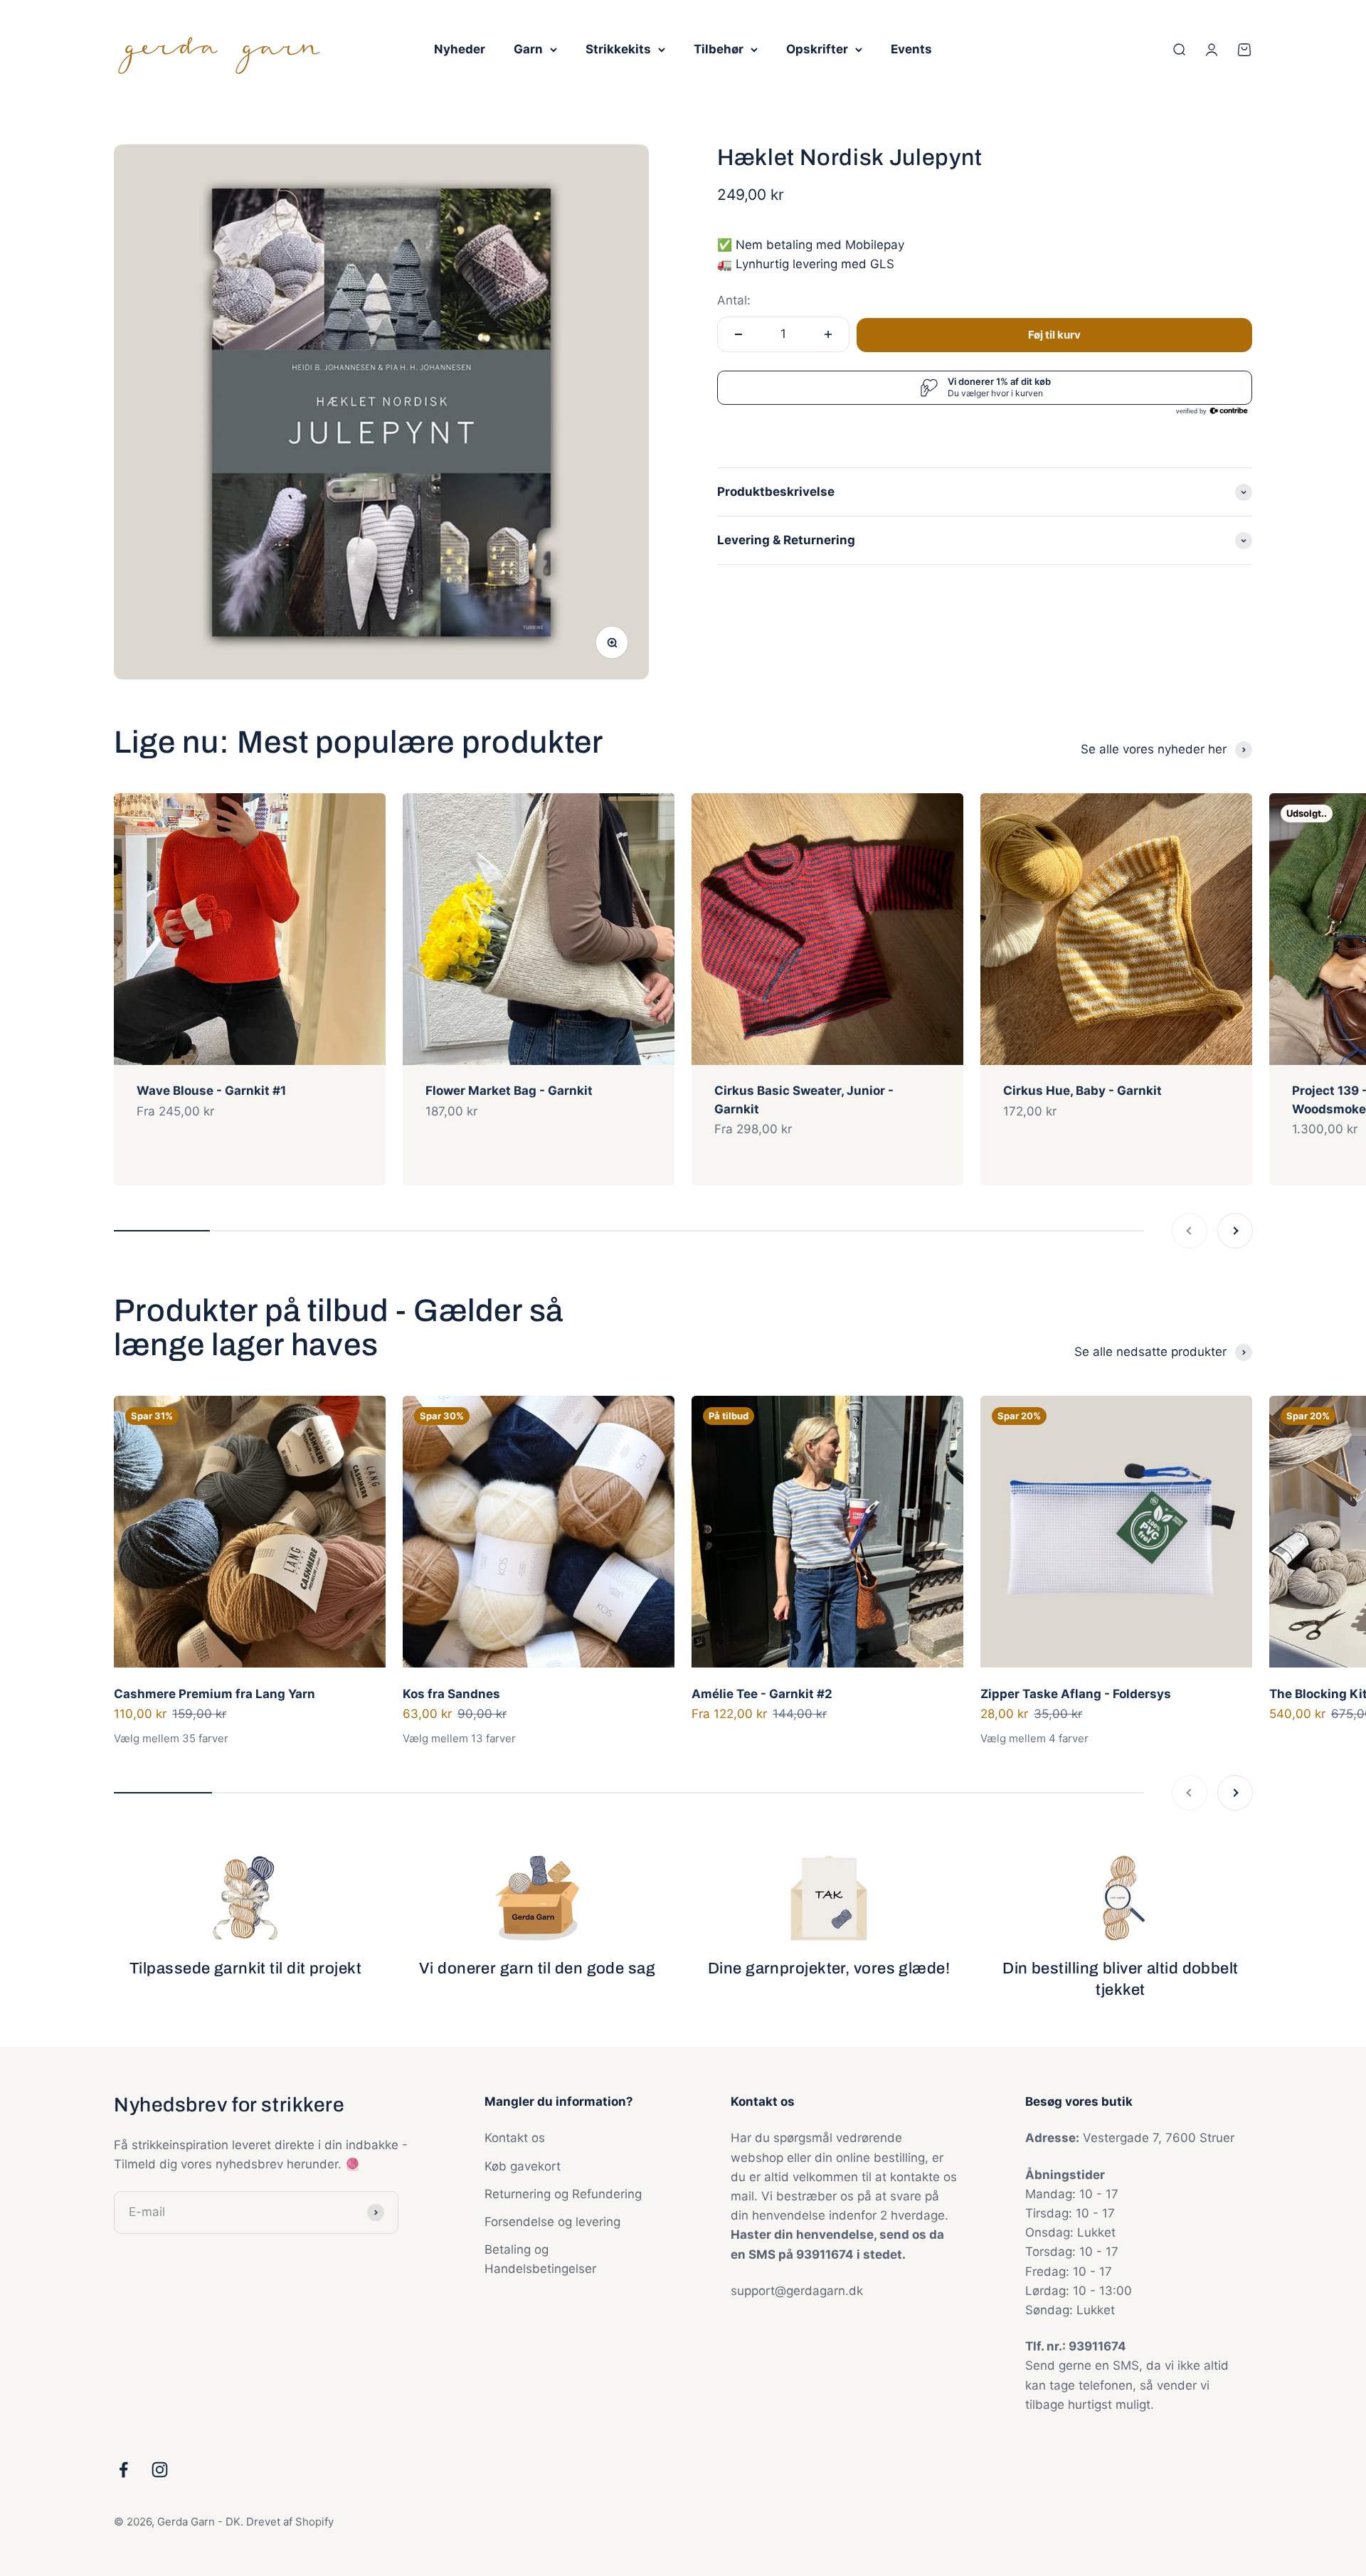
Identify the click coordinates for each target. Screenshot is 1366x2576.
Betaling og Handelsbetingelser (540, 2259)
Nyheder (460, 49)
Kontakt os (515, 2138)
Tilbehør (719, 49)
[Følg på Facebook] (123, 2470)
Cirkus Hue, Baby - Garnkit (1082, 1091)
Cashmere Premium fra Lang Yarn (215, 1694)
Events (911, 49)
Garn (528, 49)
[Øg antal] (828, 334)
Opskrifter (817, 49)
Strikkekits (618, 49)
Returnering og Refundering (563, 2194)
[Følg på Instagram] (160, 2470)
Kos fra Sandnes (451, 1694)
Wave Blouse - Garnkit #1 (211, 1091)
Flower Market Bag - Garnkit (509, 1091)
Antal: (734, 300)
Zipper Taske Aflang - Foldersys (1076, 1694)
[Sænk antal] (738, 334)
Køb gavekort (523, 2166)
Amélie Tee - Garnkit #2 (762, 1694)
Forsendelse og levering (552, 2222)
